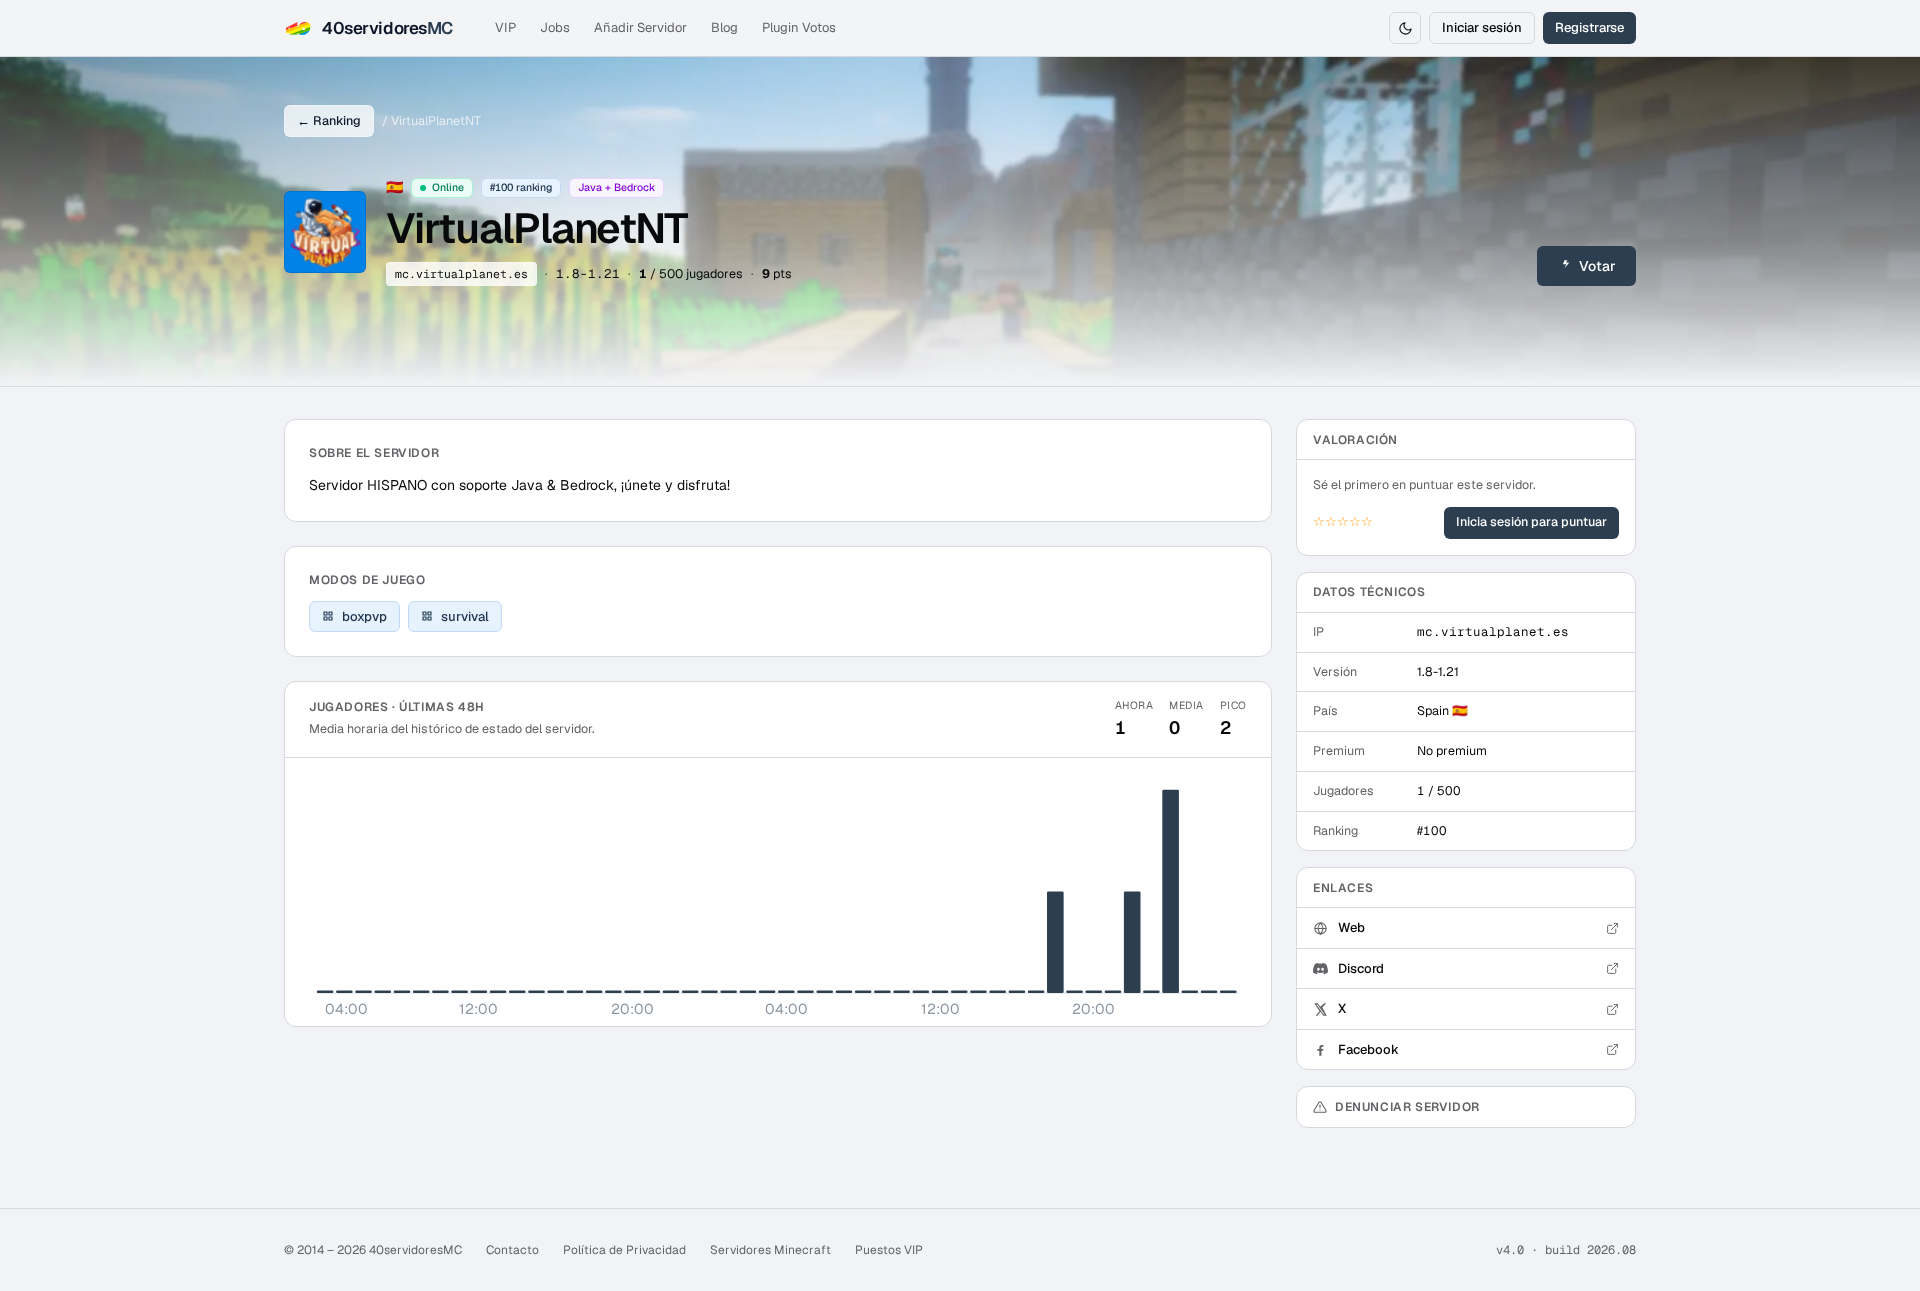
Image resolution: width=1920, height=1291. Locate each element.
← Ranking (329, 120)
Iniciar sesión (1482, 27)
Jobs (555, 27)
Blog (724, 27)
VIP (505, 27)
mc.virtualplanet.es (461, 273)
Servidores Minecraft (770, 1250)
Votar (1597, 266)
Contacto (512, 1250)
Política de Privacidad (624, 1250)
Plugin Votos (799, 27)
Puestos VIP (889, 1250)
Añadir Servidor (640, 27)
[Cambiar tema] (1405, 28)
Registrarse (1589, 27)
